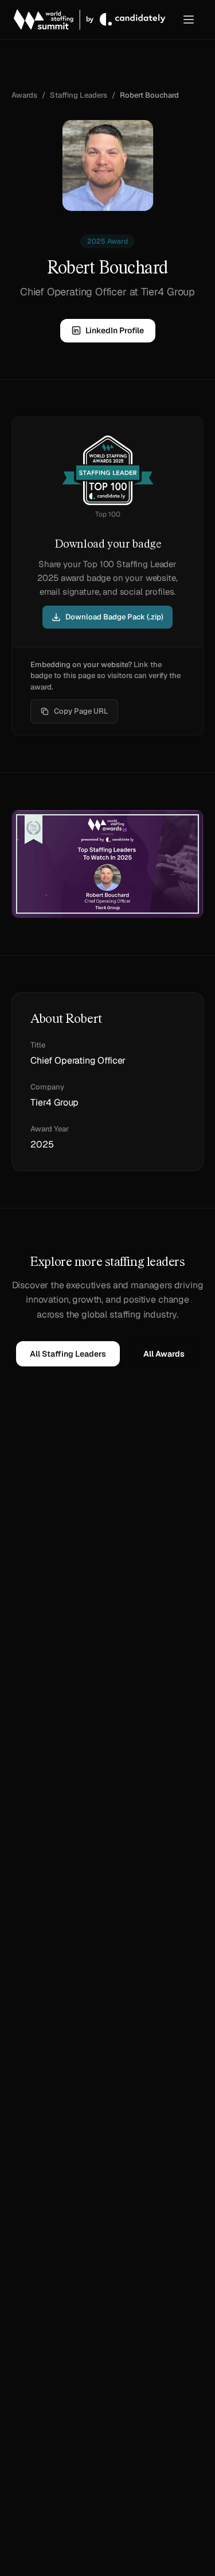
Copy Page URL (81, 711)
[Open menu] (189, 20)
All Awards (164, 1354)
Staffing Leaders (79, 95)
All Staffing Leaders (68, 1354)
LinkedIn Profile (115, 330)
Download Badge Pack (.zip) (114, 617)
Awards (24, 95)
